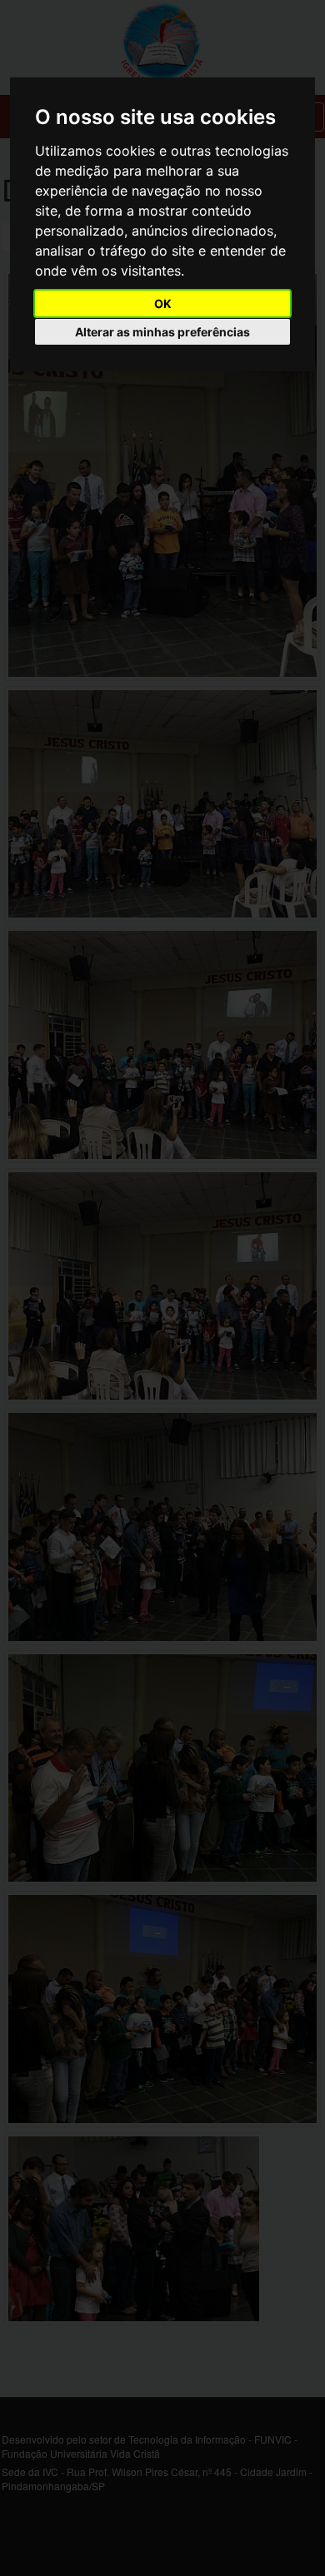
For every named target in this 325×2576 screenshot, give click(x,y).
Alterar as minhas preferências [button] (162, 332)
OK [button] (163, 303)
